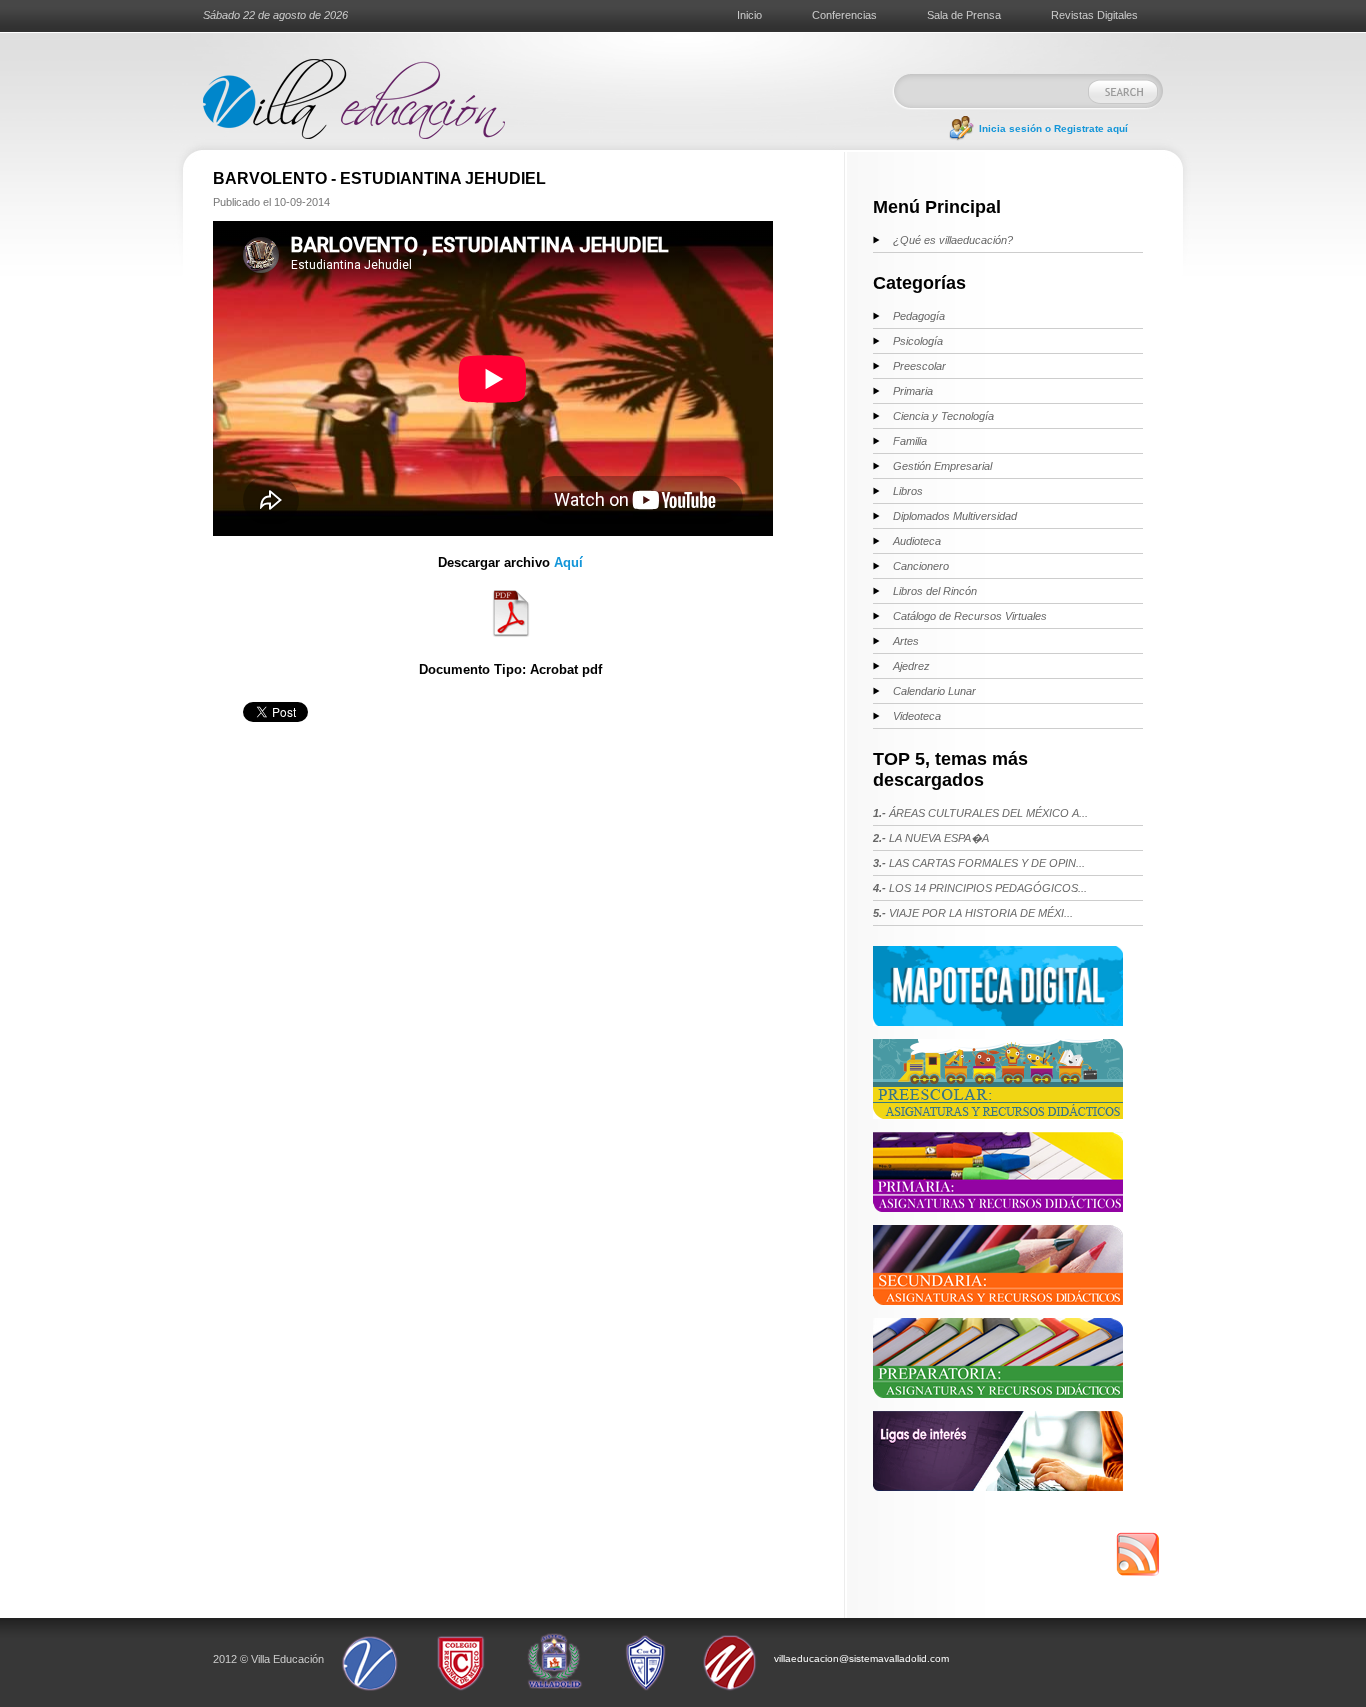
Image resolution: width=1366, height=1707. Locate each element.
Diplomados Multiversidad (955, 516)
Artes (906, 641)
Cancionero (921, 566)
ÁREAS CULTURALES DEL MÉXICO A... (980, 813)
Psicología (918, 341)
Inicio (749, 15)
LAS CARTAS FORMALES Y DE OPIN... (979, 863)
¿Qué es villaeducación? (953, 240)
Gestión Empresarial (942, 466)
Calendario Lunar (934, 691)
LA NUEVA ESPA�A (931, 838)
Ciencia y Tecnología (943, 416)
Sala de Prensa (964, 15)
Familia (910, 441)
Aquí (568, 562)
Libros (908, 491)
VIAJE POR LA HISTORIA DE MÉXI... (973, 913)
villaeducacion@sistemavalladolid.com (861, 1658)
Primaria (913, 391)
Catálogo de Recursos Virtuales (970, 616)
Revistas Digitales (1094, 15)
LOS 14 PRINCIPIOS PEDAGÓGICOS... (980, 888)
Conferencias (844, 15)
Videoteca (917, 716)
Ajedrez (911, 666)
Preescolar (919, 366)
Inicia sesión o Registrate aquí (1053, 128)
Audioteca (917, 541)
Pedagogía (919, 316)
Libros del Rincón (935, 591)
